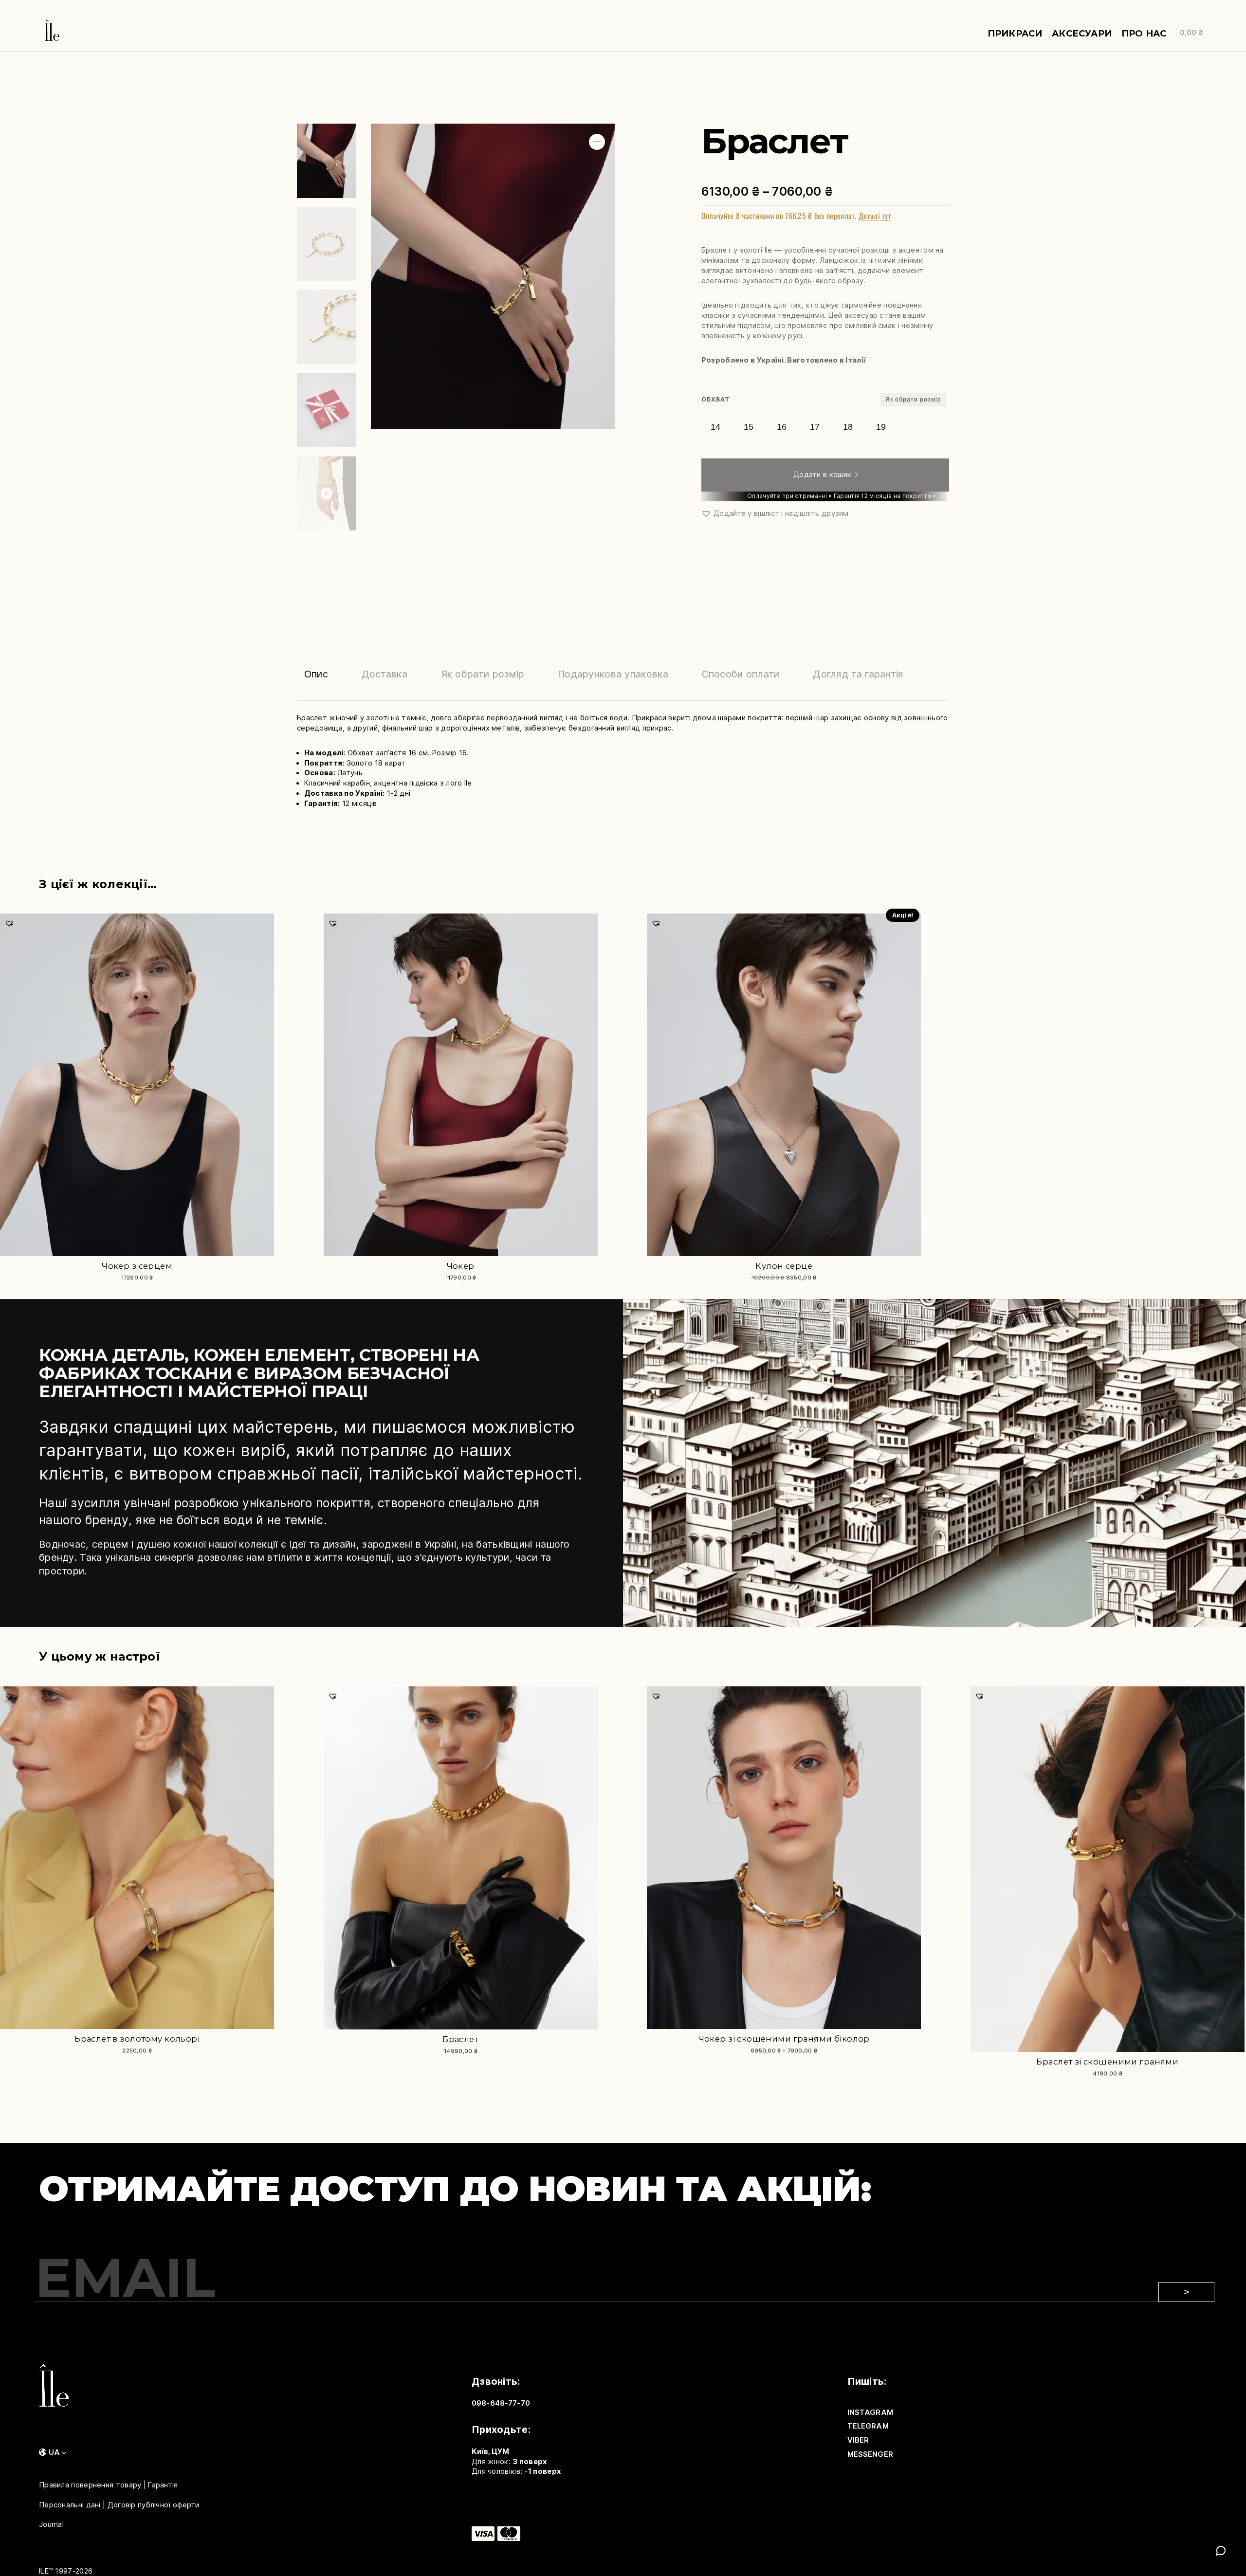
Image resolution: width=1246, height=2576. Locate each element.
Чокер (461, 1266)
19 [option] (881, 427)
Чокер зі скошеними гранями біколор (784, 2039)
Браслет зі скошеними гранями (1107, 2062)
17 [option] (815, 427)
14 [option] (715, 427)
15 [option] (749, 427)
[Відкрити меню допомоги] (1221, 2551)
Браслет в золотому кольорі (137, 2039)
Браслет (460, 2039)
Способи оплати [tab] (741, 674)
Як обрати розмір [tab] (483, 674)
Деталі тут (875, 216)
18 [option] (848, 427)
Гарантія (163, 2485)
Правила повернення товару (90, 2485)
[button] (597, 142)
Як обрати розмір (913, 400)
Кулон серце (784, 1266)
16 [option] (782, 427)
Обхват (715, 399)
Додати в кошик (822, 475)
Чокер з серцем (137, 1266)
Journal (51, 2524)
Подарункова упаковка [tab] (613, 674)
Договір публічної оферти (154, 2504)
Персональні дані (70, 2504)
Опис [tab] (316, 674)
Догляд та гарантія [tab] (858, 674)
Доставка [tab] (385, 674)
